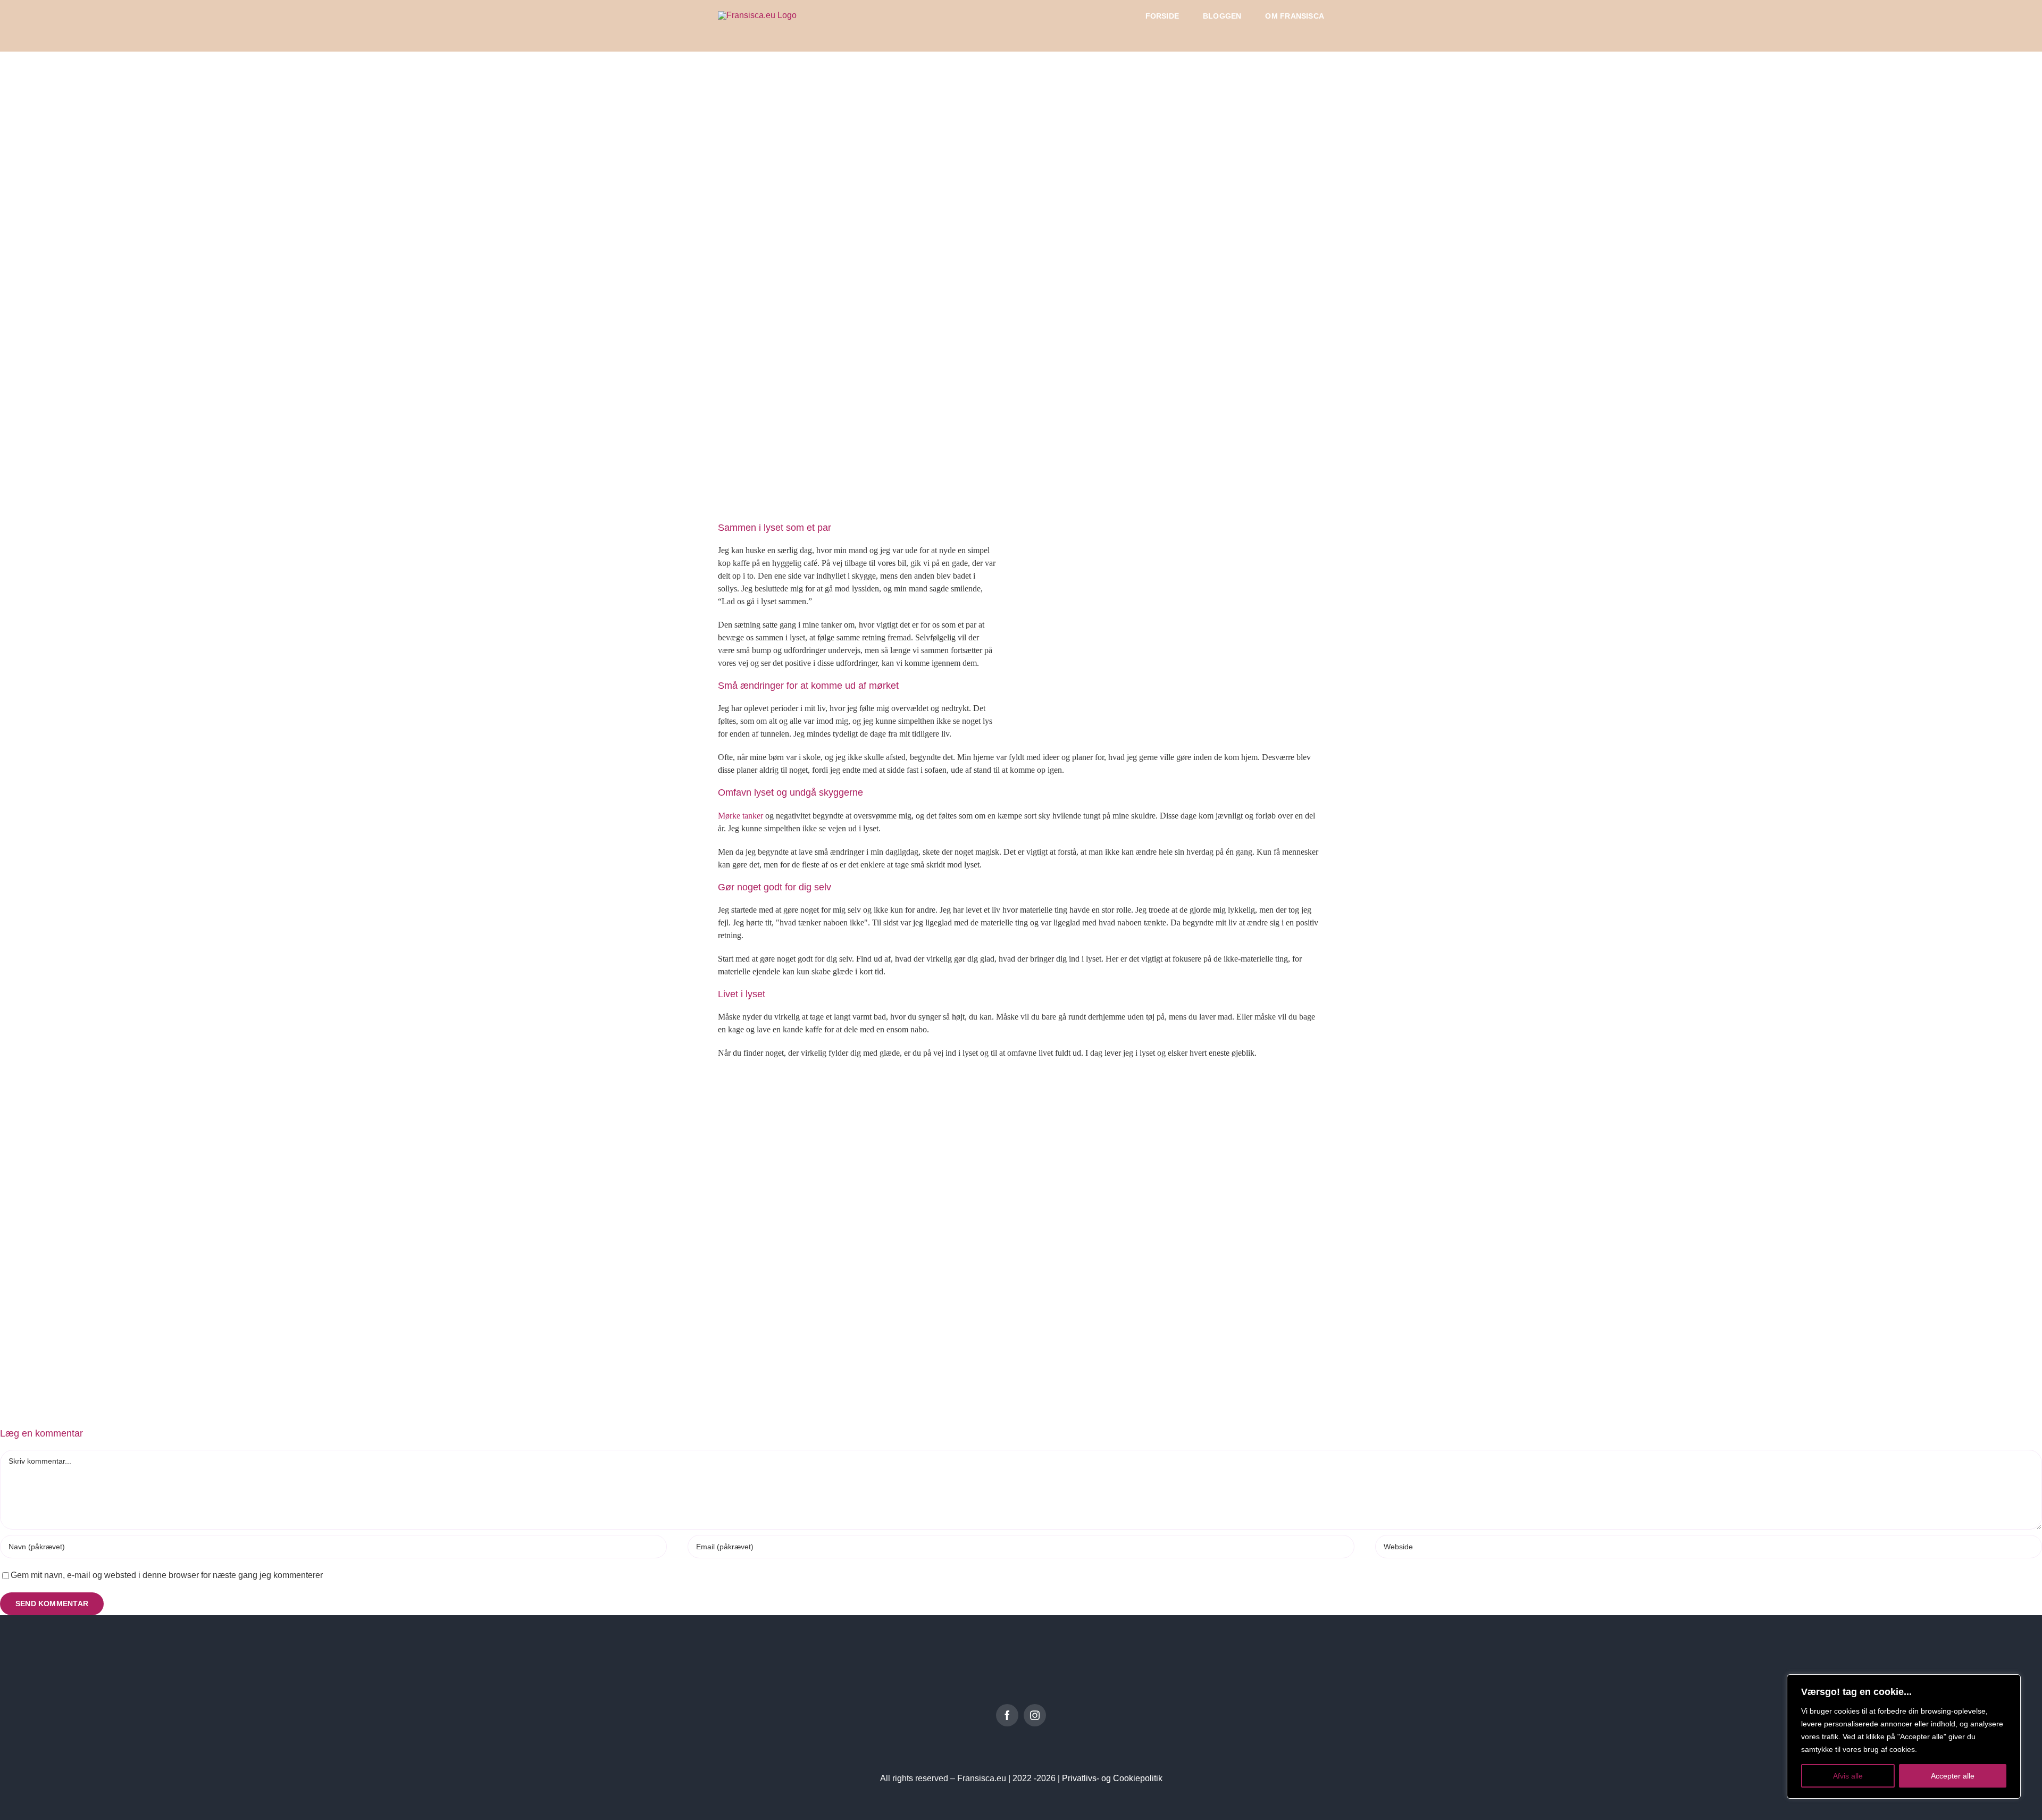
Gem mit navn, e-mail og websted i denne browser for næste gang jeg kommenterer (167, 1575)
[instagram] (1035, 1715)
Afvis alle (1848, 1776)
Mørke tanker (740, 816)
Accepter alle (1953, 1776)
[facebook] (1007, 1715)
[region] (1904, 1736)
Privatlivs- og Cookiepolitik (1112, 1778)
